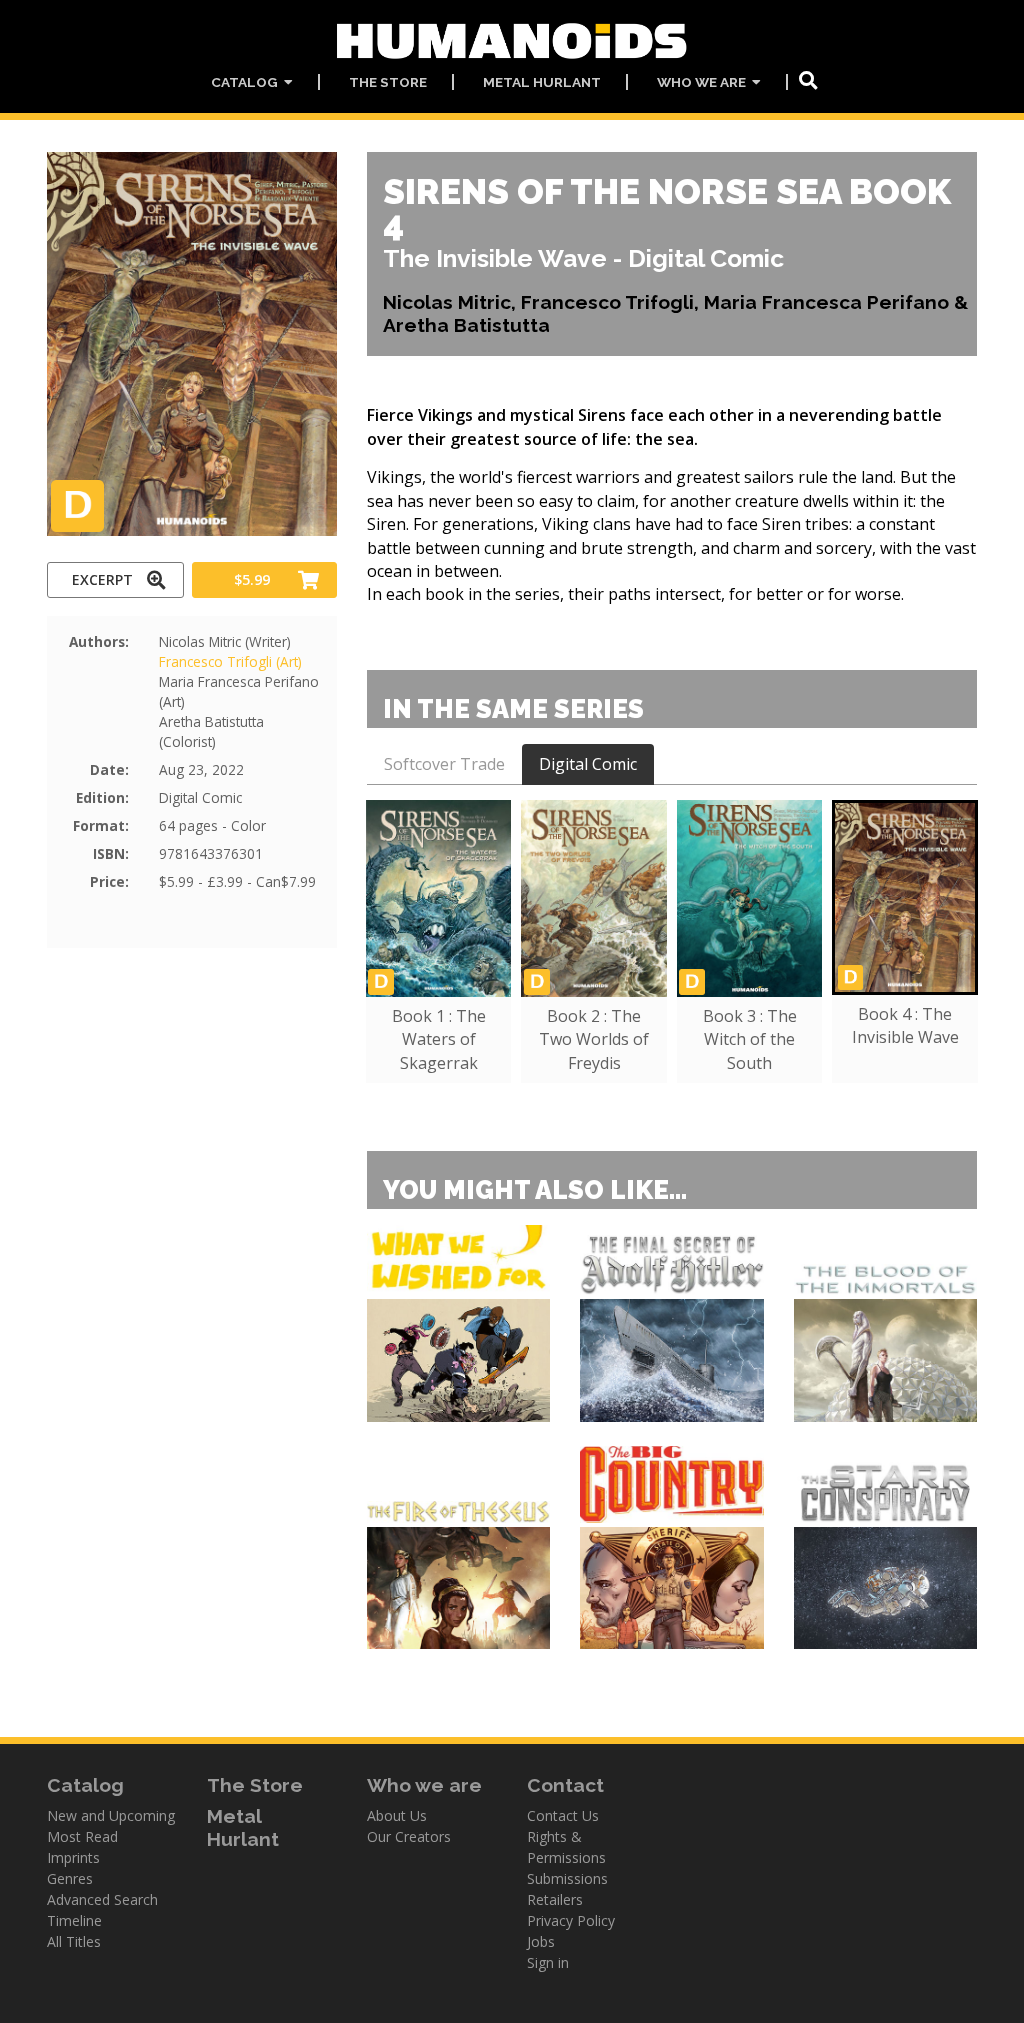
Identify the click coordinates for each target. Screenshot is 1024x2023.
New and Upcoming (111, 1815)
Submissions (567, 1878)
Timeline (74, 1920)
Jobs (541, 1941)
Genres (70, 1878)
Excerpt (102, 579)
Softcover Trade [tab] (444, 764)
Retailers (555, 1899)
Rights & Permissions (566, 1847)
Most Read (82, 1836)
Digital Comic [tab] (588, 764)
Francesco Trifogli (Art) (230, 661)
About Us (397, 1815)
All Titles (74, 1941)
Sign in (548, 1962)
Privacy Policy (571, 1920)
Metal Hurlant (542, 82)
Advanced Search (102, 1899)
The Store (388, 82)
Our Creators (409, 1836)
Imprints (73, 1857)
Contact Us (563, 1815)
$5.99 (252, 579)
